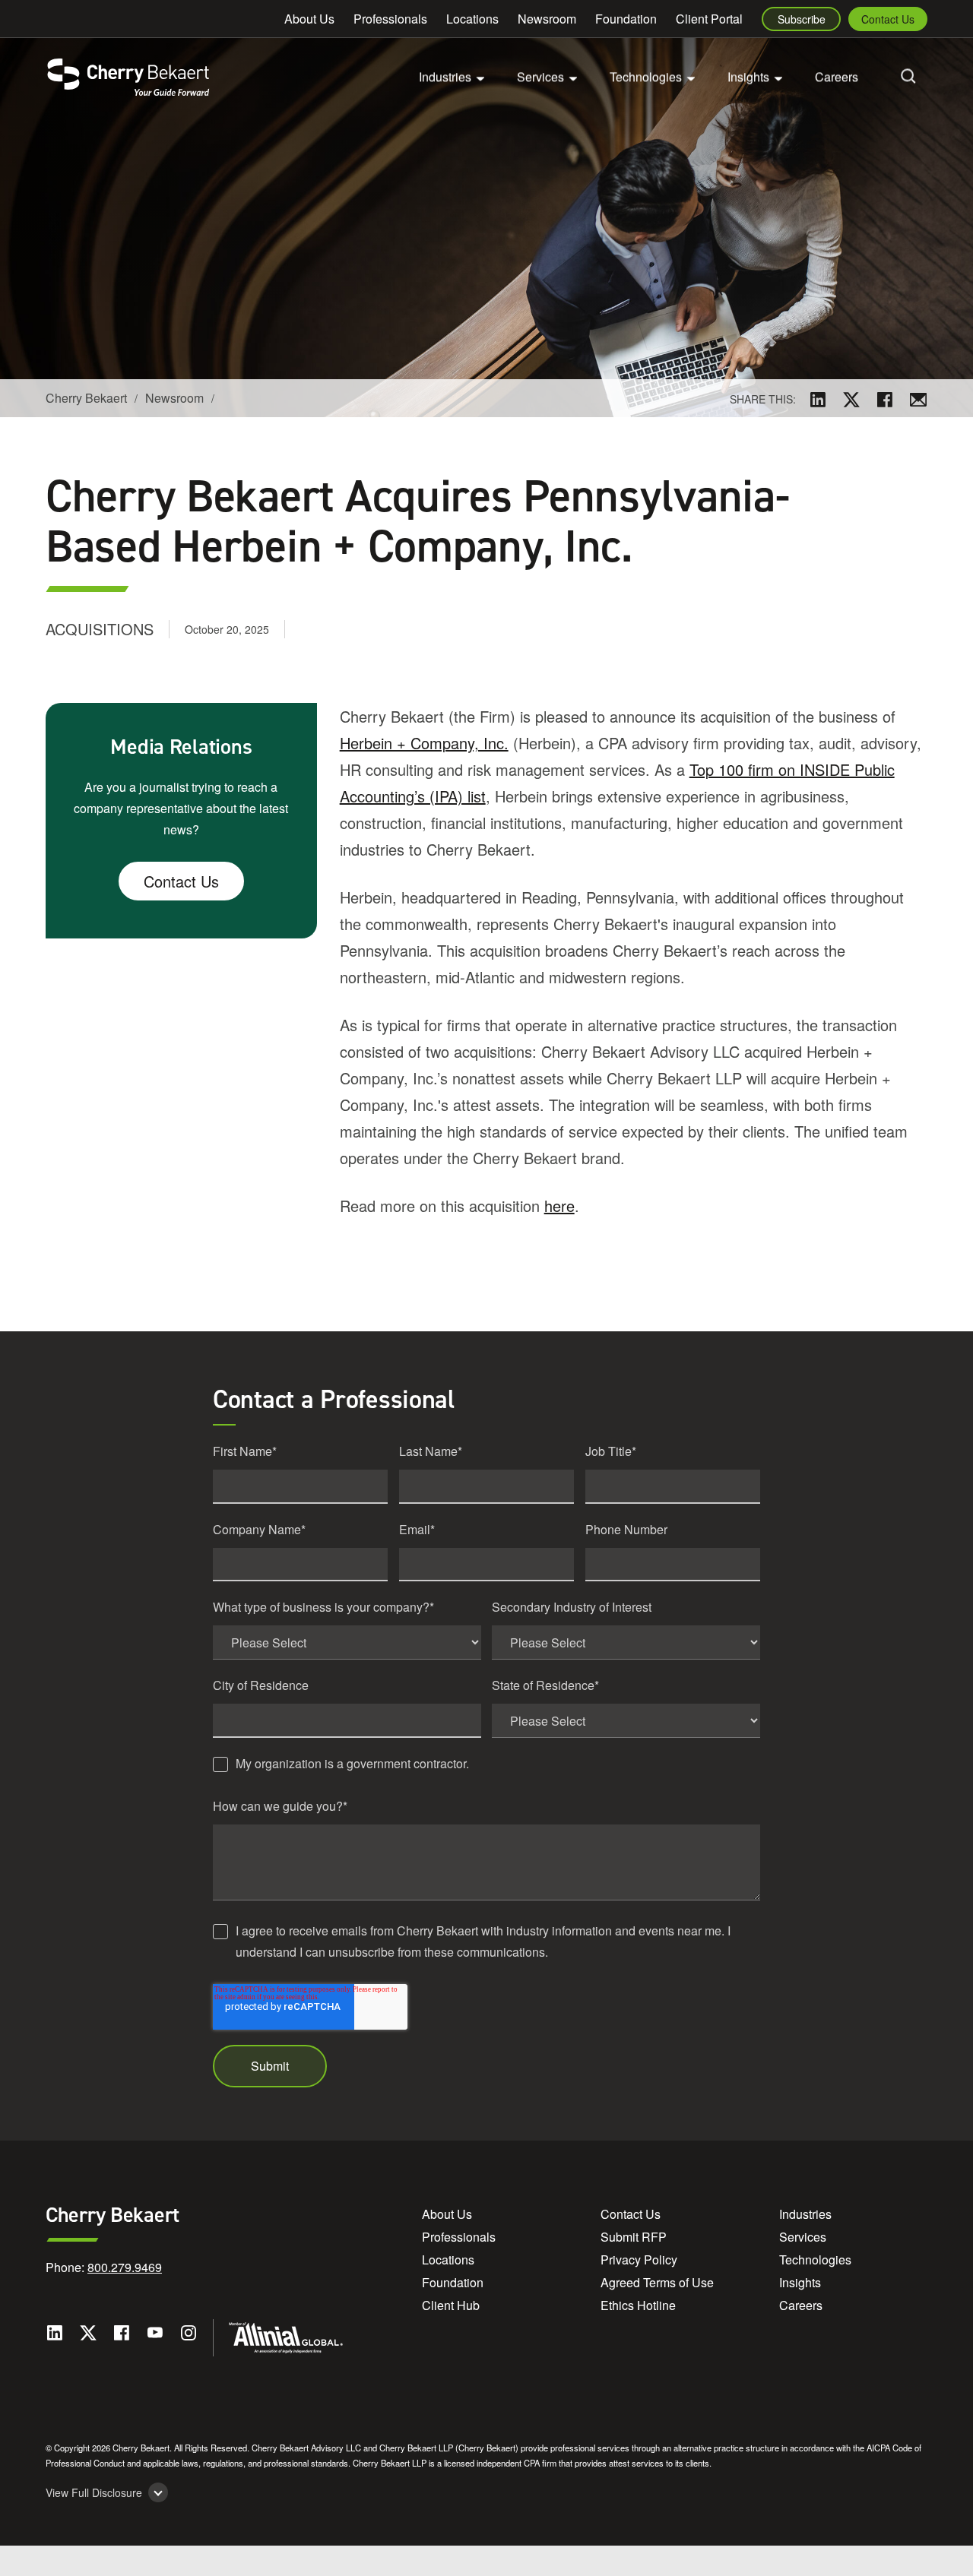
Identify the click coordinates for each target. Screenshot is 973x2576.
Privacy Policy (639, 2260)
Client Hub (451, 2305)
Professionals (390, 19)
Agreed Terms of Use (657, 2282)
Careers (837, 76)
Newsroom (547, 19)
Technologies (815, 2260)
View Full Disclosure (94, 2493)
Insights (800, 2282)
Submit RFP (634, 2237)
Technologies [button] (646, 76)
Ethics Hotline (638, 2305)
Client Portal (709, 19)
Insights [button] (748, 76)
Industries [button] (445, 76)
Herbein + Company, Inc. (424, 743)
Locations (472, 19)
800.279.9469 (125, 2267)
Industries (805, 2214)
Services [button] (540, 76)
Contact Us (888, 19)
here (559, 1206)
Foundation (626, 19)
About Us (309, 19)
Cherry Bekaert (86, 398)
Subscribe (802, 19)
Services (803, 2237)
